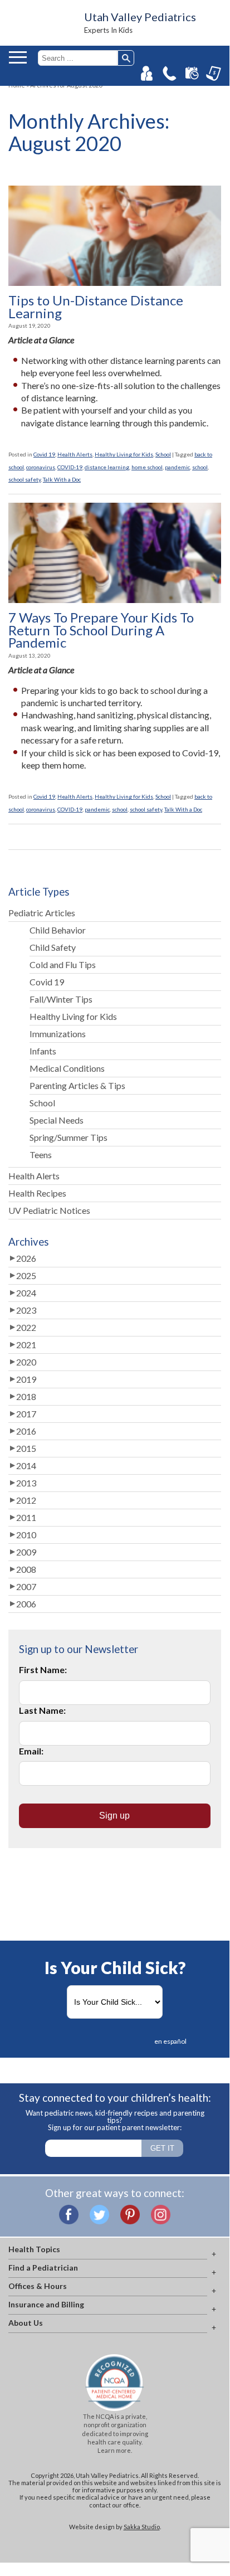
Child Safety (53, 947)
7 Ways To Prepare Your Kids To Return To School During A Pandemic (101, 630)
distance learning (107, 467)
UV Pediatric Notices (49, 1210)
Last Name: (42, 1710)
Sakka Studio (142, 2527)
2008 (26, 1569)
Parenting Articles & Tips (77, 1085)
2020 (26, 1362)
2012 (26, 1500)
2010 (26, 1535)
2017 (26, 1414)
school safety (25, 479)
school (200, 467)
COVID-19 (70, 467)
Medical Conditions (67, 1068)
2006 (26, 1604)
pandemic (177, 467)
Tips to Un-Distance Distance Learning (96, 307)
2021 (26, 1345)
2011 (26, 1517)
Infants (43, 1051)
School (163, 454)
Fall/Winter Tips (61, 999)
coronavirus (41, 467)
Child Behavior (58, 930)
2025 (26, 1275)
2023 (26, 1310)
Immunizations (58, 1034)
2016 (26, 1431)
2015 (26, 1448)
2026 (26, 1258)
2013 (26, 1483)
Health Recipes (37, 1193)
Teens (41, 1155)
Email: (31, 1751)
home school (147, 467)
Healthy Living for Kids (124, 454)
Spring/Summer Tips (68, 1137)
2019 (26, 1379)
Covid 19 (44, 454)
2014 (26, 1466)
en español (170, 2041)
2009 (26, 1552)
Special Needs (57, 1120)
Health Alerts (75, 454)
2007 (26, 1586)
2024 (26, 1293)
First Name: (43, 1669)
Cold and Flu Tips (63, 964)
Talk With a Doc (62, 479)
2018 (26, 1396)
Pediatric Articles (42, 913)
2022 (26, 1327)
